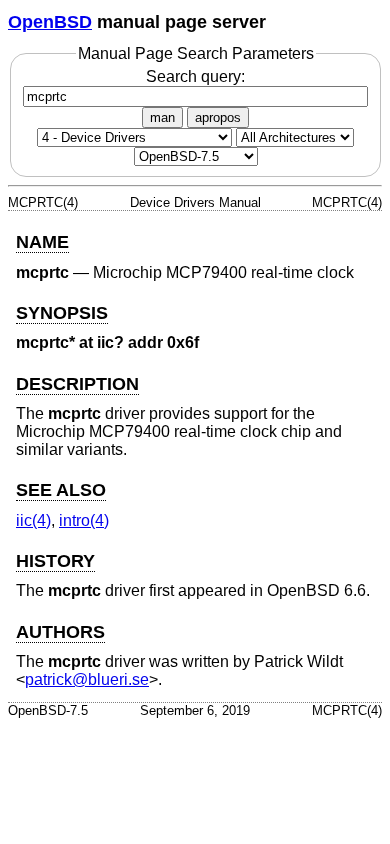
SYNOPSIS (62, 313)
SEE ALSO (61, 490)
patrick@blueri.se (87, 679)
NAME (42, 242)
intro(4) (84, 520)
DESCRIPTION (77, 384)
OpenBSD (50, 22)
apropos (218, 117)
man (162, 117)
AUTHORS (60, 632)
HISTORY (55, 561)
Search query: (195, 76)
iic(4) (33, 520)
